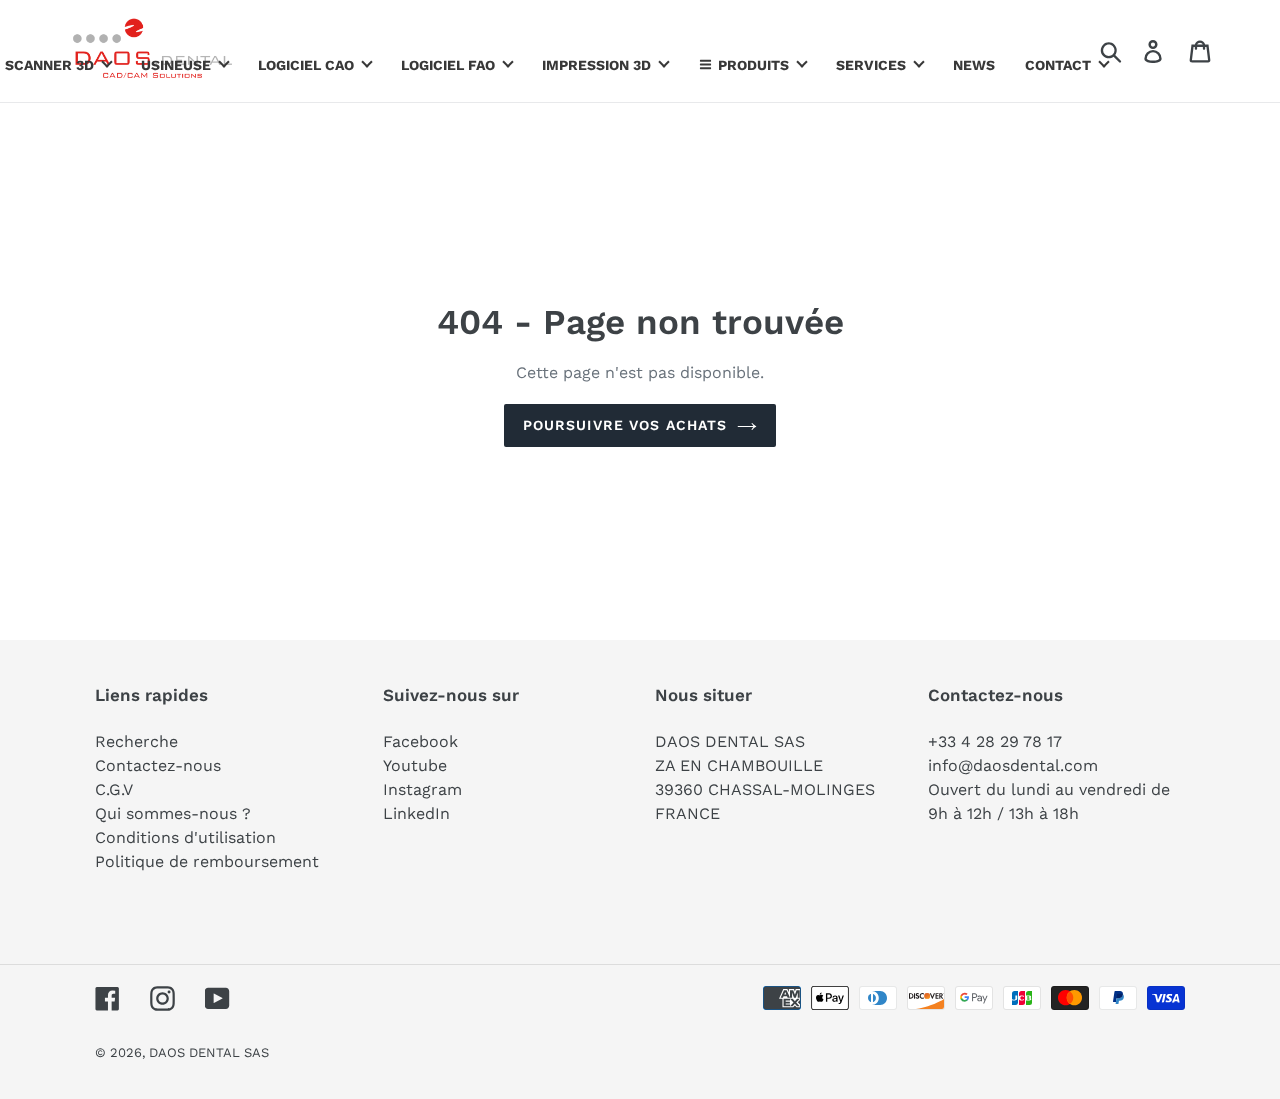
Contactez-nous (158, 765)
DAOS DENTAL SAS (209, 1052)
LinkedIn (416, 813)
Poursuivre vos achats (625, 425)
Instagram (422, 789)
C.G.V (114, 789)
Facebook (420, 741)
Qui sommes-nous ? (173, 813)
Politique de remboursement (207, 861)
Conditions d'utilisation (185, 837)
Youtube (415, 765)
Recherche (136, 741)
